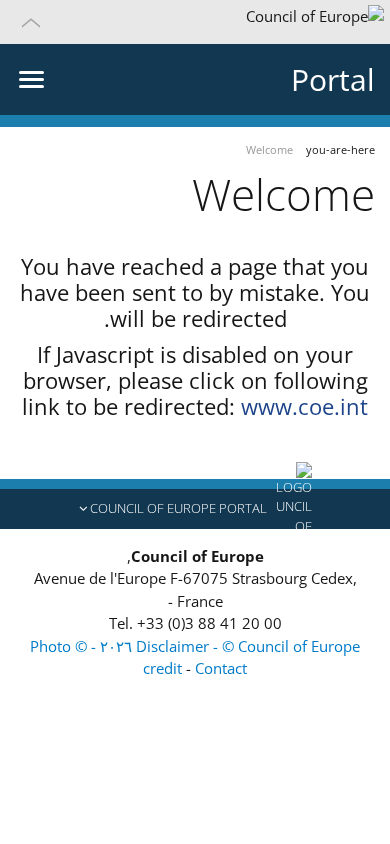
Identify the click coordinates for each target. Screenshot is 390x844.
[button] (195, 22)
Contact (221, 668)
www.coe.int (304, 406)
